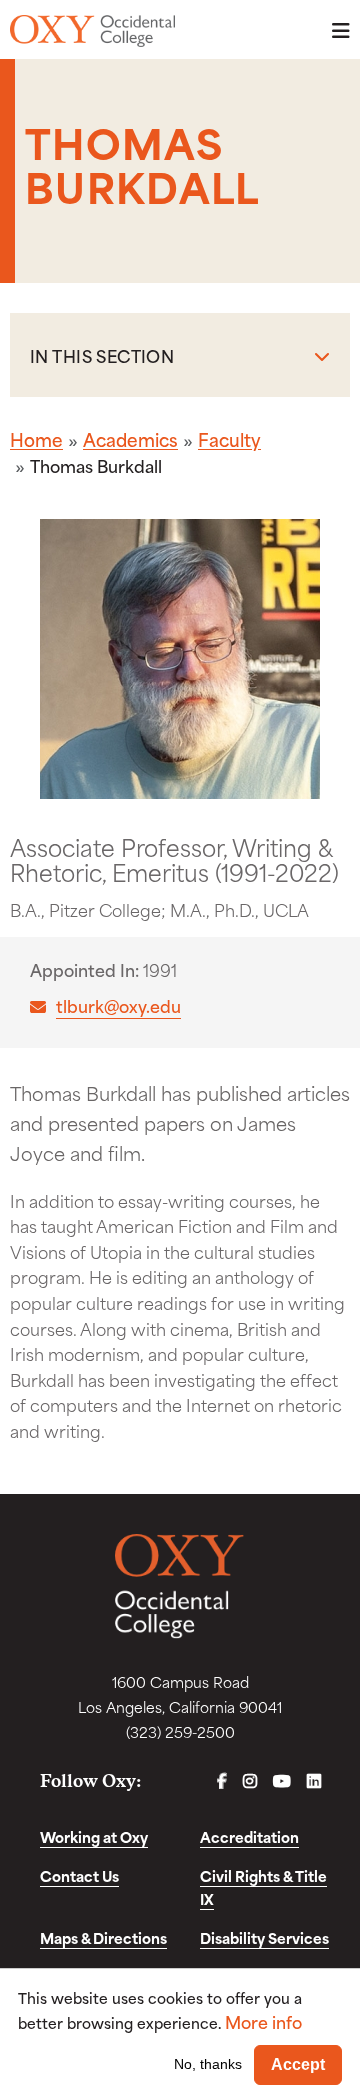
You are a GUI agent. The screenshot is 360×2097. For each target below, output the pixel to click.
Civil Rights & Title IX (263, 1887)
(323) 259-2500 (180, 1731)
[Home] (92, 31)
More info (263, 2021)
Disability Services (264, 1937)
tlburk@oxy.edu (118, 1005)
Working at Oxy (94, 1836)
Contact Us (79, 1875)
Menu (335, 30)
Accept (298, 2064)
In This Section (102, 355)
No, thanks (208, 2064)
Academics (130, 439)
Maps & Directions (103, 1937)
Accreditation (249, 1836)
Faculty (229, 439)
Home (36, 439)
